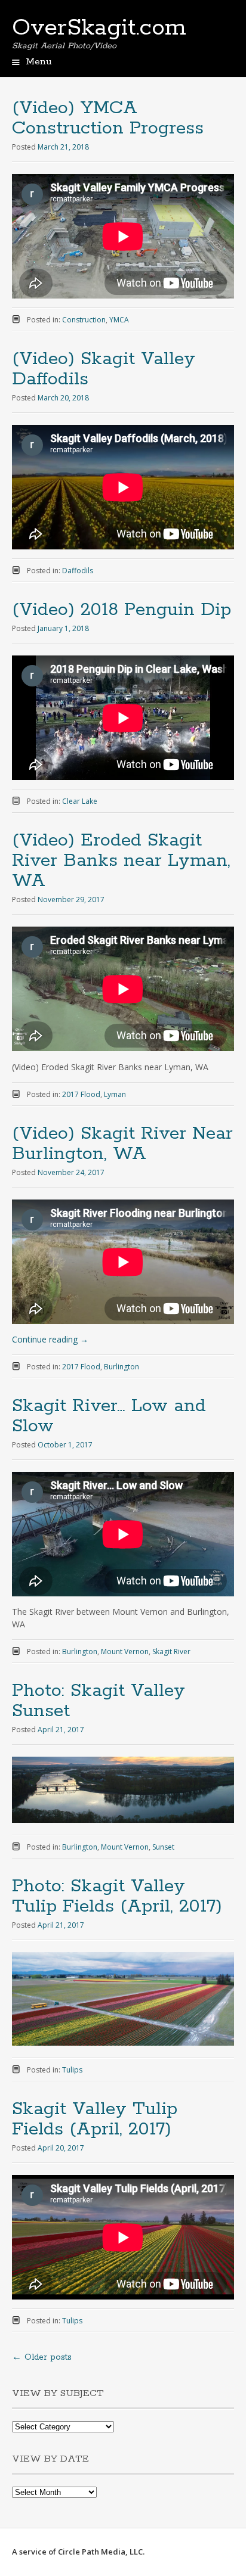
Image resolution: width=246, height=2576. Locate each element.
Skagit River (171, 1651)
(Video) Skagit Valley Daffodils (104, 369)
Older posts (42, 2357)
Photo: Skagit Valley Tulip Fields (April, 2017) (117, 1896)
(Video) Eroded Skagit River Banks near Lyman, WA (121, 861)
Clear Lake (80, 801)
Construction (84, 320)
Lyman (115, 1094)
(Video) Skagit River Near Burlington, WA (122, 1144)
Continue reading (50, 1339)
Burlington (122, 1367)
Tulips (72, 2070)
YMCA (119, 320)
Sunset (163, 1847)
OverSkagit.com (99, 28)
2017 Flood (81, 1094)
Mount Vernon (125, 1651)
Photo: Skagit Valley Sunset (99, 1701)
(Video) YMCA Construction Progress (108, 118)
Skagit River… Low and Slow (109, 1416)
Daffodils (78, 571)
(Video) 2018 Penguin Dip (122, 610)
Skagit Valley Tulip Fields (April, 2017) (95, 2119)
